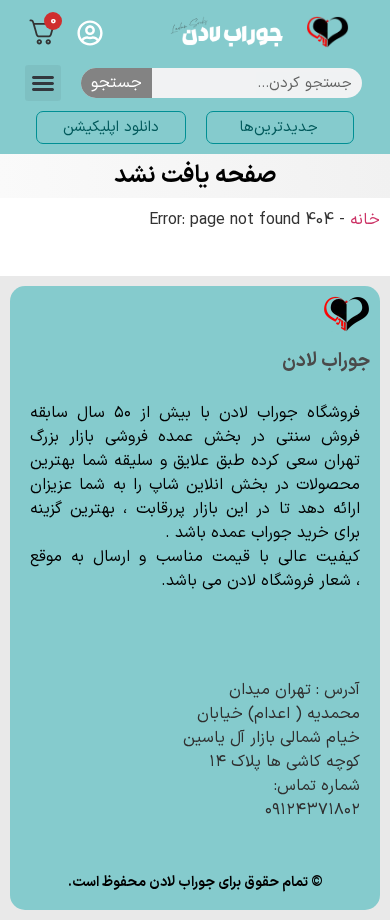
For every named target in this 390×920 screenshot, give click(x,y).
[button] (43, 83)
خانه (365, 220)
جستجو (116, 83)
